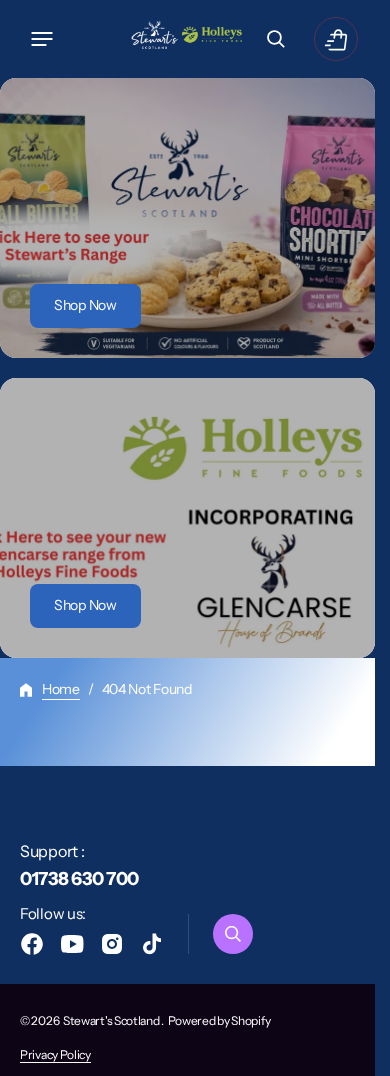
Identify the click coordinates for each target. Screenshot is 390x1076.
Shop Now (85, 305)
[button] (42, 39)
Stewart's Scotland (112, 1020)
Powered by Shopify (219, 1020)
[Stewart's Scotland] (188, 39)
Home (61, 689)
